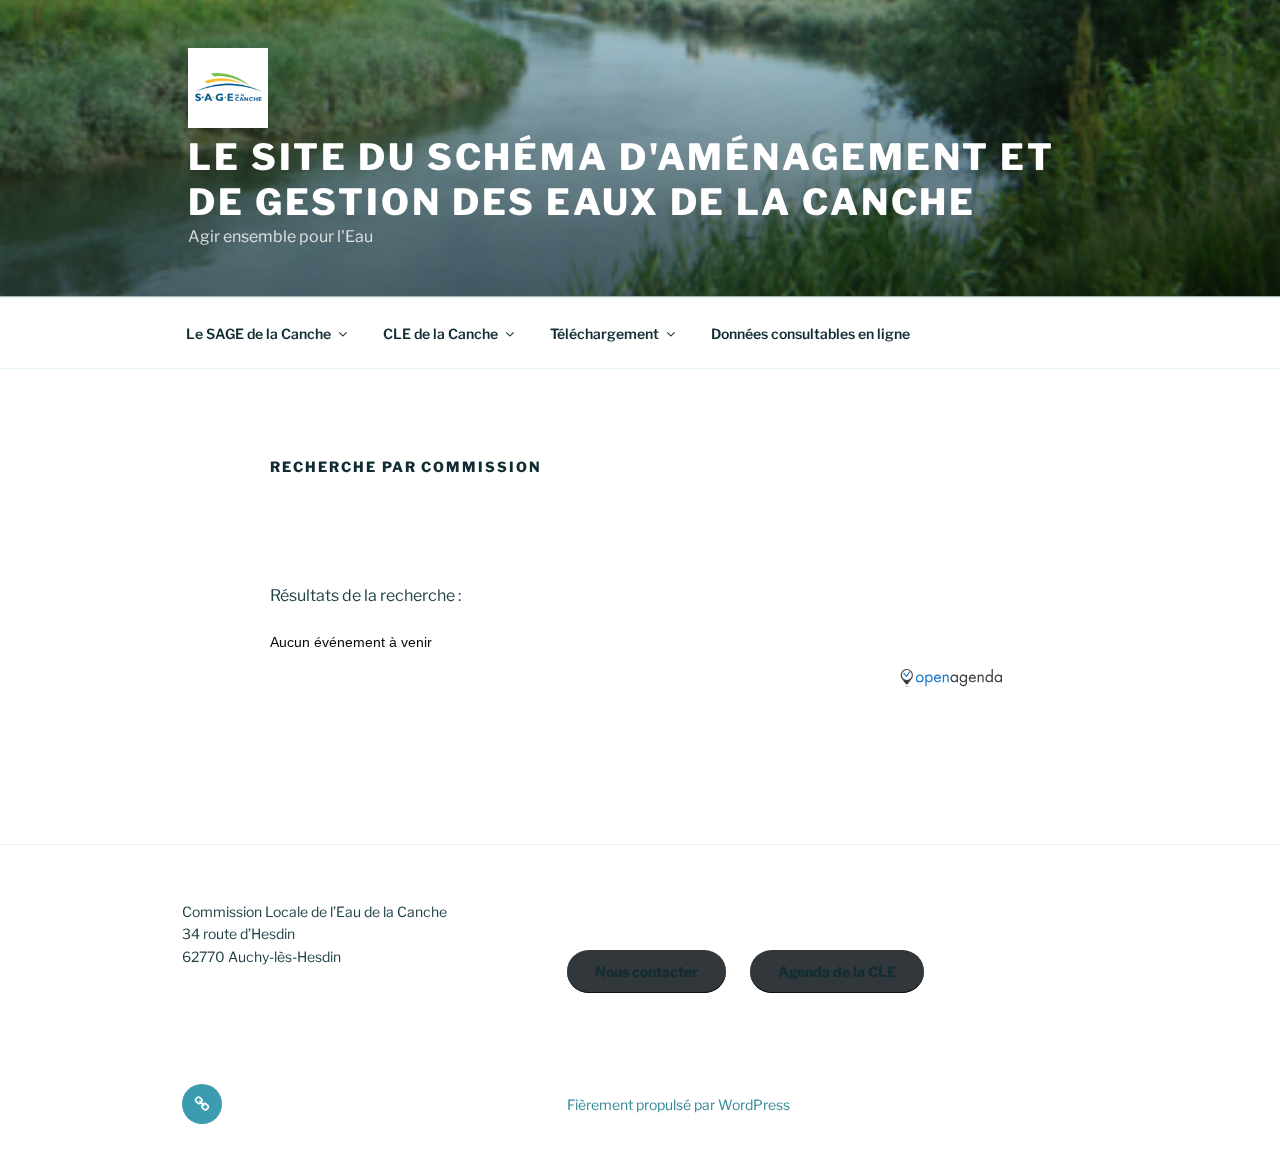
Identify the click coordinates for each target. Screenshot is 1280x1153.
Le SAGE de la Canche (258, 333)
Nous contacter (646, 971)
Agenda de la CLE (837, 971)
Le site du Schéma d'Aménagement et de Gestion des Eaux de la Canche (621, 179)
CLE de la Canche (440, 333)
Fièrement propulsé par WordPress (678, 1104)
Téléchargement (604, 333)
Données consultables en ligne (810, 333)
